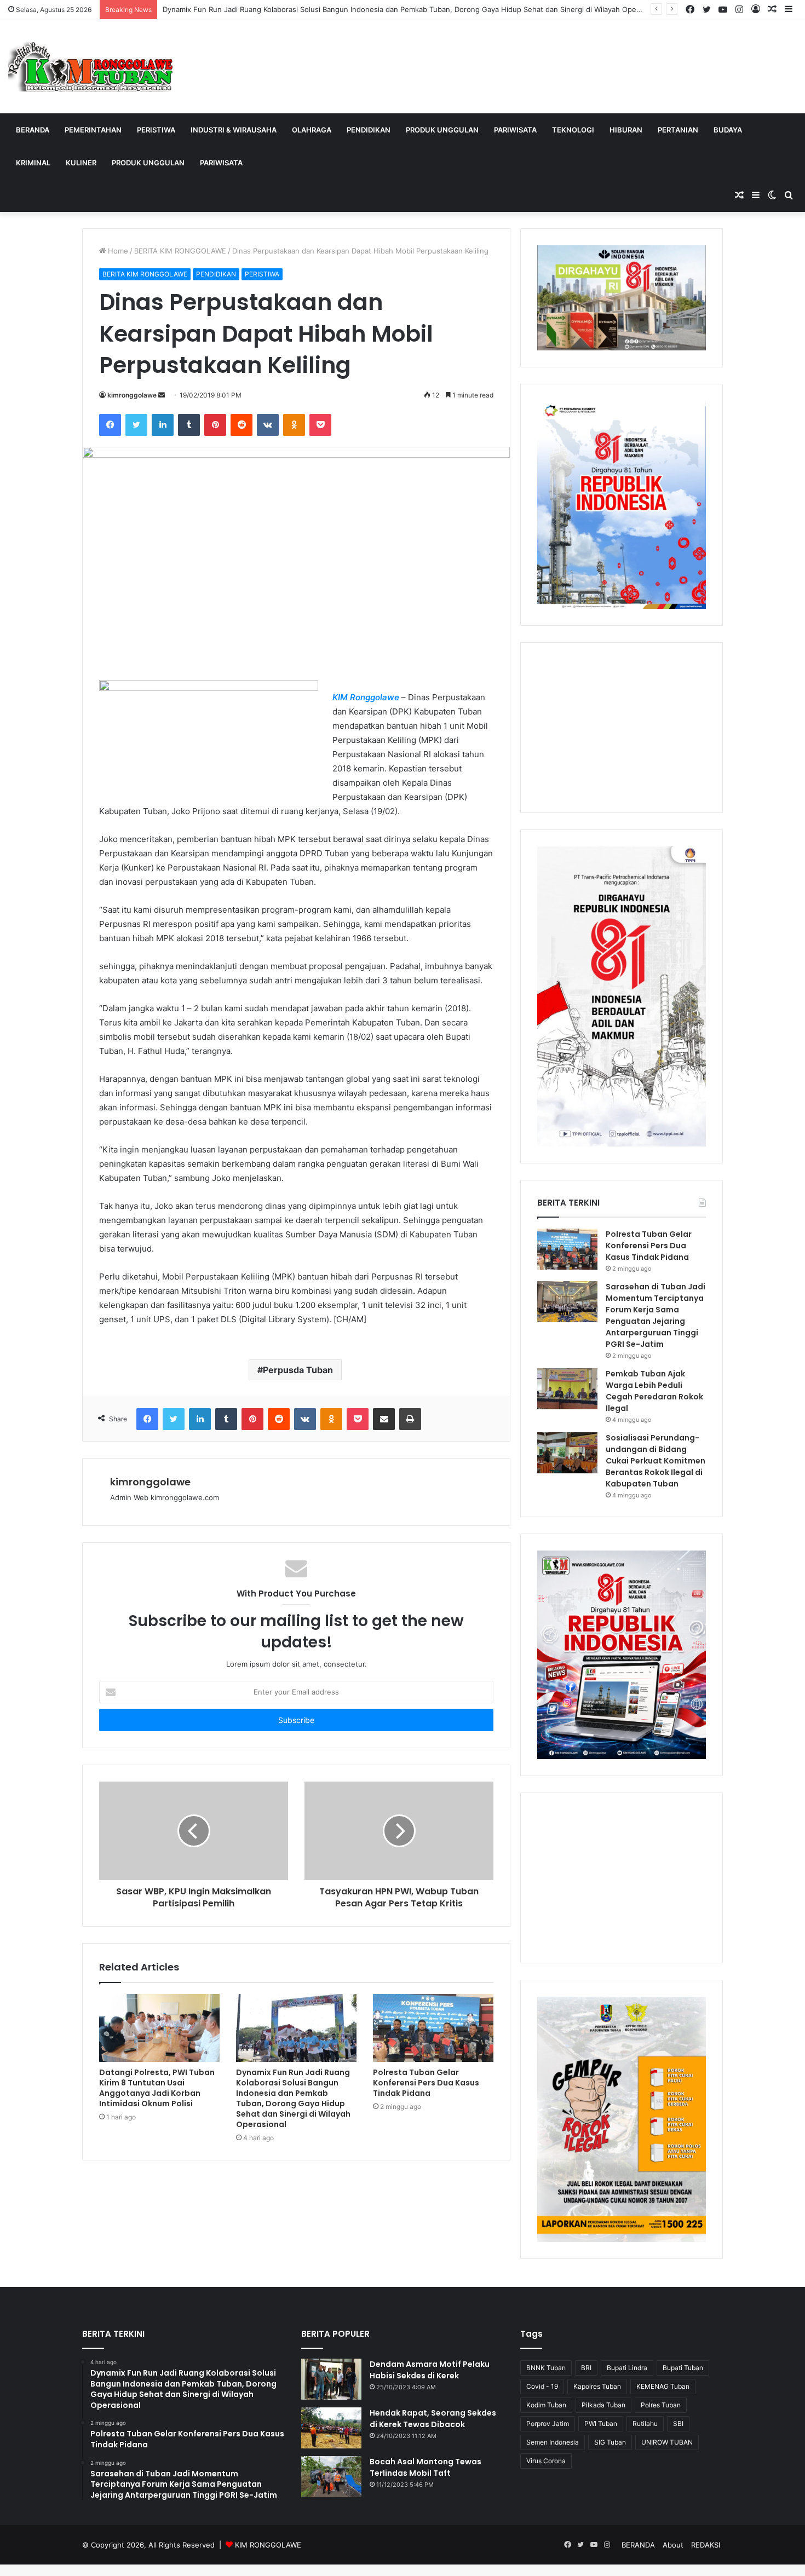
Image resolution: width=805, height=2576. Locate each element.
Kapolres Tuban (597, 2386)
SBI (678, 2424)
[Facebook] (110, 425)
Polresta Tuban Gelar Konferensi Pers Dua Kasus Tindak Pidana (426, 2083)
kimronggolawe (132, 395)
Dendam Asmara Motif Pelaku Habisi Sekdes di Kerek (430, 2370)
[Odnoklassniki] (294, 425)
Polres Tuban (661, 2405)
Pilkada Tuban (603, 2405)
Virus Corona (546, 2461)
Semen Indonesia (553, 2442)
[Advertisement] (622, 728)
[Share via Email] (384, 1419)
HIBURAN (626, 130)
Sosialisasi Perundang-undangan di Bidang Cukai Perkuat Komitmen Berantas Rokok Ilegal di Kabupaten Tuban (656, 1461)
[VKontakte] (268, 425)
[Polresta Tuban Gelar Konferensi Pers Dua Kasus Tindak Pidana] (433, 2028)
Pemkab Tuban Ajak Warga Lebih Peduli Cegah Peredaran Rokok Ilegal (654, 1391)
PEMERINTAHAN (93, 130)
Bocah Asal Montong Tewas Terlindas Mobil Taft (426, 2467)
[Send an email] (162, 395)
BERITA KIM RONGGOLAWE (180, 251)
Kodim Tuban (546, 2405)
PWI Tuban (601, 2424)
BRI (586, 2368)
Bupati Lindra (627, 2368)
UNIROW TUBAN (667, 2442)
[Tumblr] (189, 425)
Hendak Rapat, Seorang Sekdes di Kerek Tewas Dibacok (433, 2419)
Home (117, 251)
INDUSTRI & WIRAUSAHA (234, 130)
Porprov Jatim (548, 2424)
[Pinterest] (215, 425)
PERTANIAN (678, 130)
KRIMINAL (33, 163)
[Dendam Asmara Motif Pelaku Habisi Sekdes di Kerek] (331, 2379)
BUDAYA (728, 130)
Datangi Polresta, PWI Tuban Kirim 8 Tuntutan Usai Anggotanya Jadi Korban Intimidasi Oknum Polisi (157, 2088)
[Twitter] (136, 425)
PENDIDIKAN (369, 130)
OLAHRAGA (312, 130)
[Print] (410, 1419)
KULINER (81, 163)
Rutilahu (645, 2424)
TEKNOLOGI (573, 130)
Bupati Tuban (683, 2368)
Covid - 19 (542, 2386)
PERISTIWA (156, 130)
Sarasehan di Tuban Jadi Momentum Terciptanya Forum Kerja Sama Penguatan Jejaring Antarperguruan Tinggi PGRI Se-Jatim (656, 1315)
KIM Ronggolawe (366, 697)
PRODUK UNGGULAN (442, 130)
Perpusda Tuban (298, 1370)
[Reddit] (242, 425)
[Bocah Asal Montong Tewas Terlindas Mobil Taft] (331, 2477)
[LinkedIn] (163, 425)
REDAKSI (706, 2545)
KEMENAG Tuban (663, 2386)
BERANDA (33, 130)
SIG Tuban (610, 2442)
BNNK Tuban (546, 2368)
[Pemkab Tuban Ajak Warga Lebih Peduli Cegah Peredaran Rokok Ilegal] (567, 1389)
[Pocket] (320, 425)
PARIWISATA (515, 130)
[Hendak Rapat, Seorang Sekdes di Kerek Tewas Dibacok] (331, 2428)
